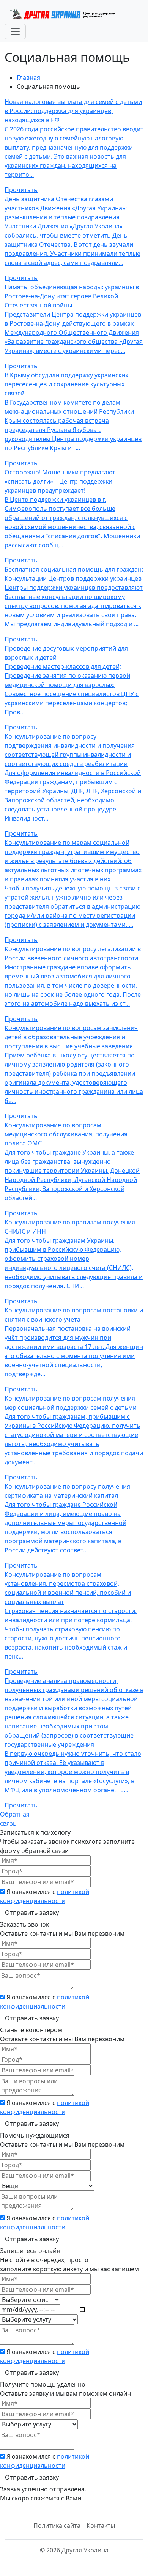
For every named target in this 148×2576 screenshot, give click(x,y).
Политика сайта (57, 2526)
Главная (28, 77)
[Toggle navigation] (15, 32)
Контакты (101, 2526)
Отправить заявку (32, 1913)
